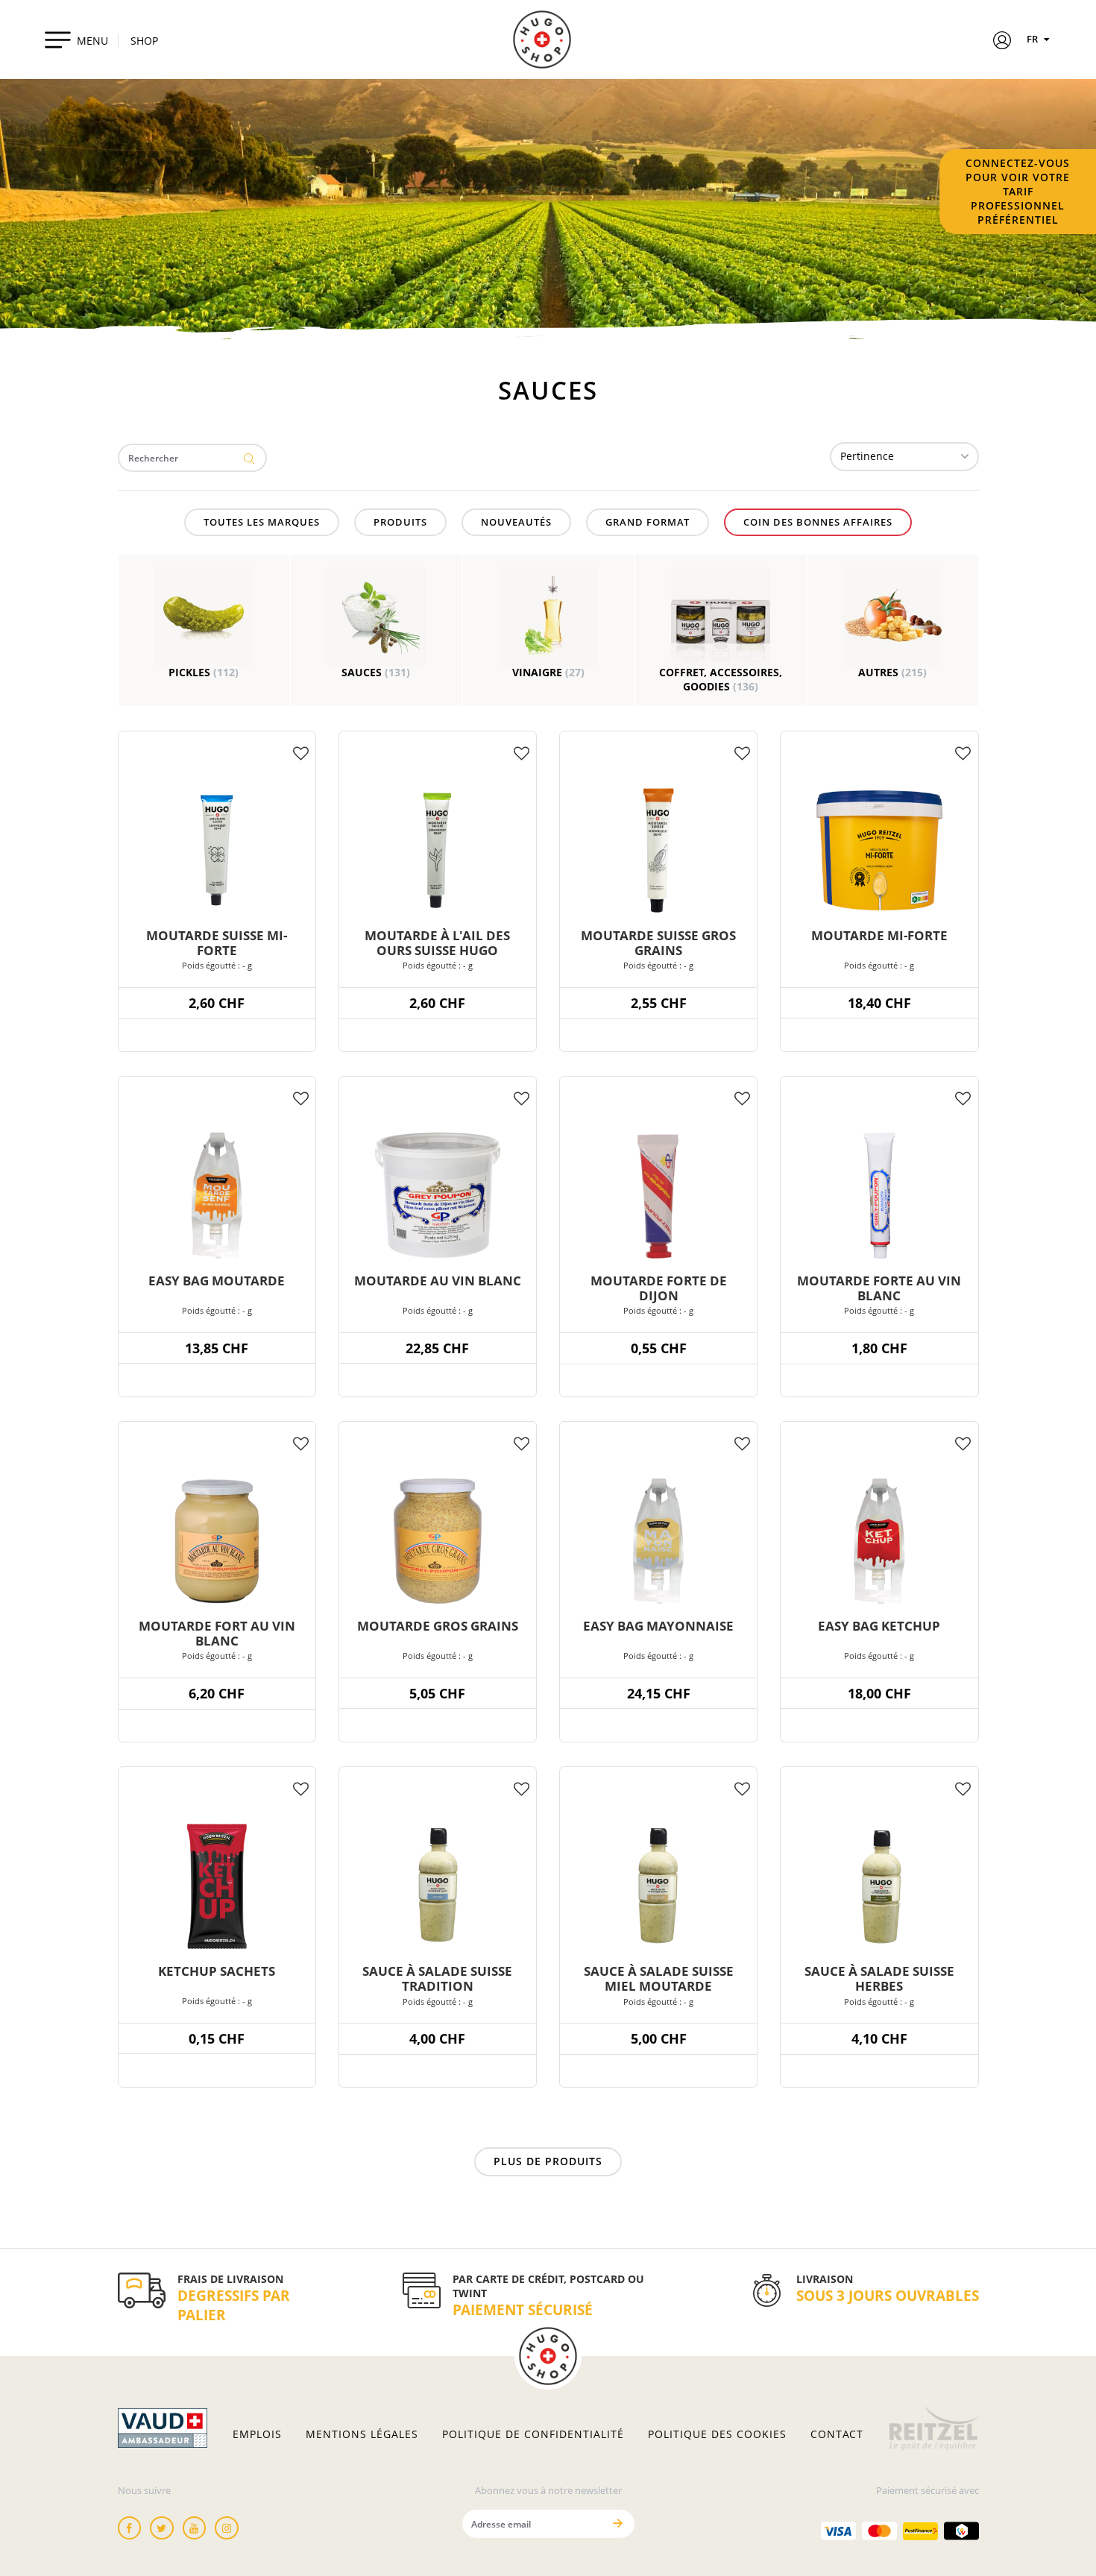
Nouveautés (516, 522)
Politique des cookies (717, 2434)
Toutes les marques (262, 522)
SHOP (144, 41)
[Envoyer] (618, 2523)
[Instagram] (227, 2528)
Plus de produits (548, 2161)
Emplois (257, 2434)
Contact (837, 2434)
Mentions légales (362, 2434)
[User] (1002, 42)
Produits (400, 522)
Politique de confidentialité (533, 2434)
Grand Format (648, 522)
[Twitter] (162, 2528)
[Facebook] (130, 2528)
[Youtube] (195, 2528)
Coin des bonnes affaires (818, 522)
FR (1033, 39)
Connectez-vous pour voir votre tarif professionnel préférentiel (1018, 191)
